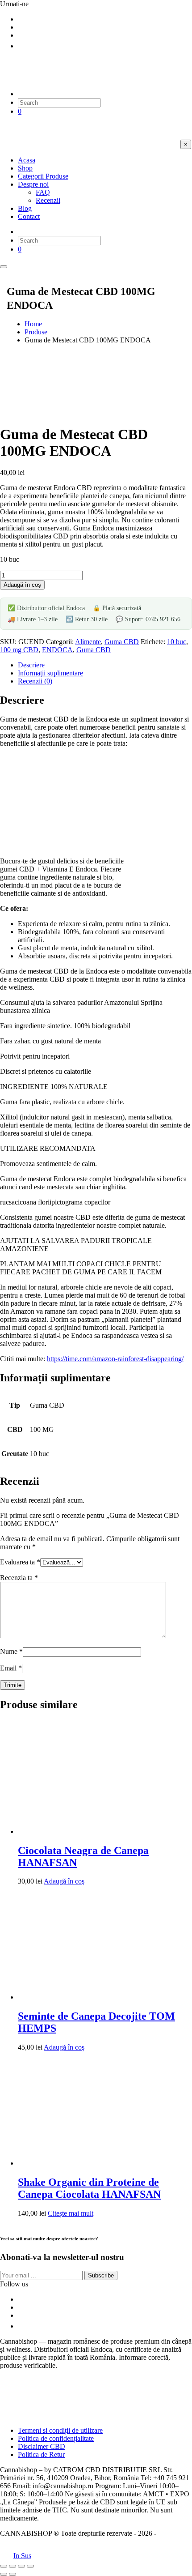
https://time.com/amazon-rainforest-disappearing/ (115, 1359)
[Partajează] (21, 2566)
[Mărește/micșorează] (4, 2566)
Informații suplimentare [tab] (50, 673)
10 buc (177, 642)
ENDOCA (57, 650)
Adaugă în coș (22, 585)
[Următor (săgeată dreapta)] (13, 2574)
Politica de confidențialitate (56, 2438)
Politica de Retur (41, 2454)
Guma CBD (122, 642)
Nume (11, 1651)
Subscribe (101, 2275)
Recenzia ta (19, 1578)
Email (11, 1668)
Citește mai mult (71, 2213)
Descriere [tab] (31, 665)
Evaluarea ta (20, 1562)
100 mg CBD (19, 650)
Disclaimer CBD (42, 2446)
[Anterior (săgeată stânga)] (4, 2574)
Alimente (88, 642)
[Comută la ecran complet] (13, 2566)
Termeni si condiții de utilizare (60, 2430)
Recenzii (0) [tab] (35, 681)
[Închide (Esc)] (30, 2566)
